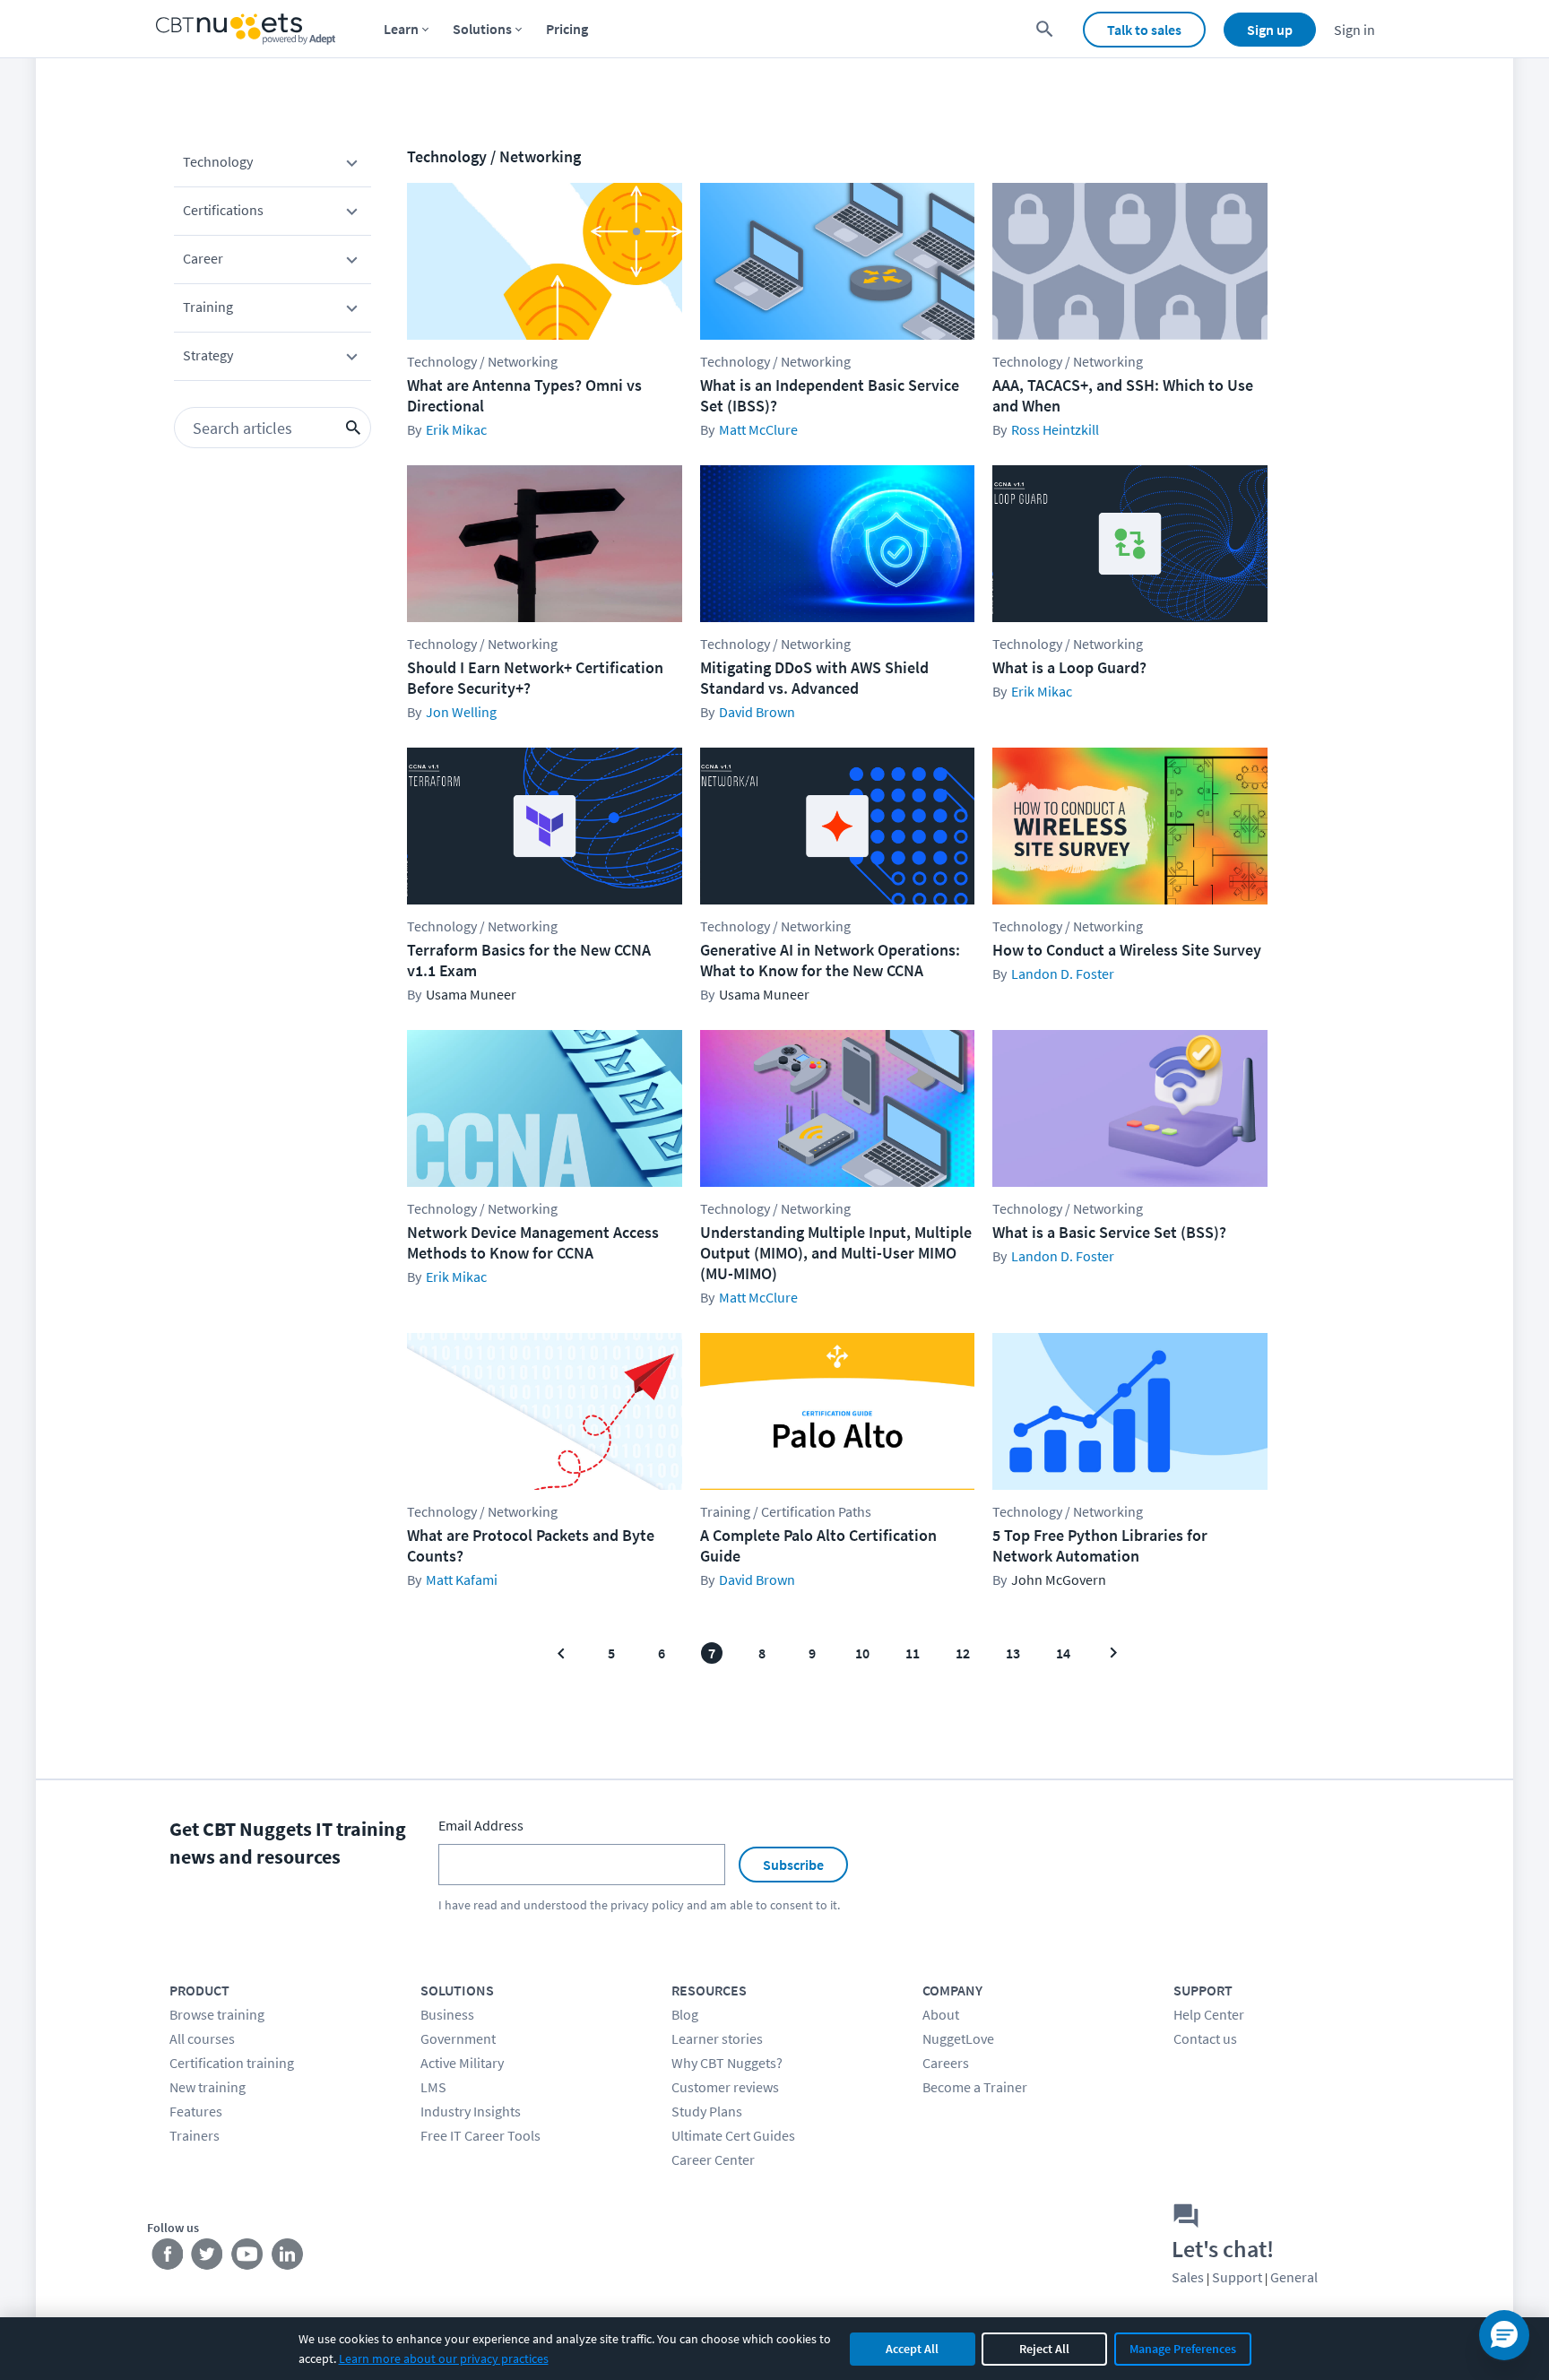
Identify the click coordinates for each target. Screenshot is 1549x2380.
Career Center (713, 2159)
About (941, 2014)
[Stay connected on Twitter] (208, 2258)
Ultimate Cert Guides (733, 2135)
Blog (685, 2014)
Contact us (1205, 2038)
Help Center (1209, 2014)
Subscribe (793, 1865)
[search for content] (1045, 29)
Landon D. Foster (1063, 974)
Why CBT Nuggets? (727, 2063)
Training (208, 307)
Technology (218, 161)
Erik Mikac (456, 429)
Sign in (1354, 30)
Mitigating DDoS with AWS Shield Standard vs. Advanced (814, 678)
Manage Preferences (1183, 2349)
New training (208, 2087)
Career (203, 258)
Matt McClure (758, 429)
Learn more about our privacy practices (444, 2358)
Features (196, 2111)
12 (963, 1653)
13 (1013, 1653)
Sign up (1270, 30)
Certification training (232, 2063)
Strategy (208, 355)
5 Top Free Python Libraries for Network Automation (1100, 1545)
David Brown (757, 712)
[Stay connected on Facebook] (167, 2258)
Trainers (195, 2135)
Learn (401, 29)
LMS (433, 2087)
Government (458, 2038)
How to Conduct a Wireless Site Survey (1127, 950)
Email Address (481, 1825)
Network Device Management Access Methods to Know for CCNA (533, 1242)
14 (1063, 1653)
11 (913, 1653)
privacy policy (647, 1905)
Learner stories (717, 2038)
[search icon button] (353, 428)
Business (447, 2014)
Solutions (482, 29)
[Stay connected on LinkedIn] (288, 2258)
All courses (202, 2038)
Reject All (1044, 2349)
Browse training (217, 2014)
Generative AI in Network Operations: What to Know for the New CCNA (830, 960)
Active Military (462, 2063)
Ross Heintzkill (1055, 429)
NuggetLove (958, 2038)
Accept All (912, 2349)
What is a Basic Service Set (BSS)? (1109, 1232)
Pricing (567, 29)
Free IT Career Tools (480, 2135)
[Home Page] (246, 29)
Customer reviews (725, 2087)
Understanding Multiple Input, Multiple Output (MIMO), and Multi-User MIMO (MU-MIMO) (836, 1253)
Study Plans (707, 2111)
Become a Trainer (975, 2087)
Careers (946, 2063)
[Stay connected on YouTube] (248, 2258)
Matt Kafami (462, 1579)
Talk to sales (1144, 30)
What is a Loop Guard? (1069, 667)
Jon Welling (461, 712)
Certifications (223, 210)
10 (862, 1653)
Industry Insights (471, 2111)
